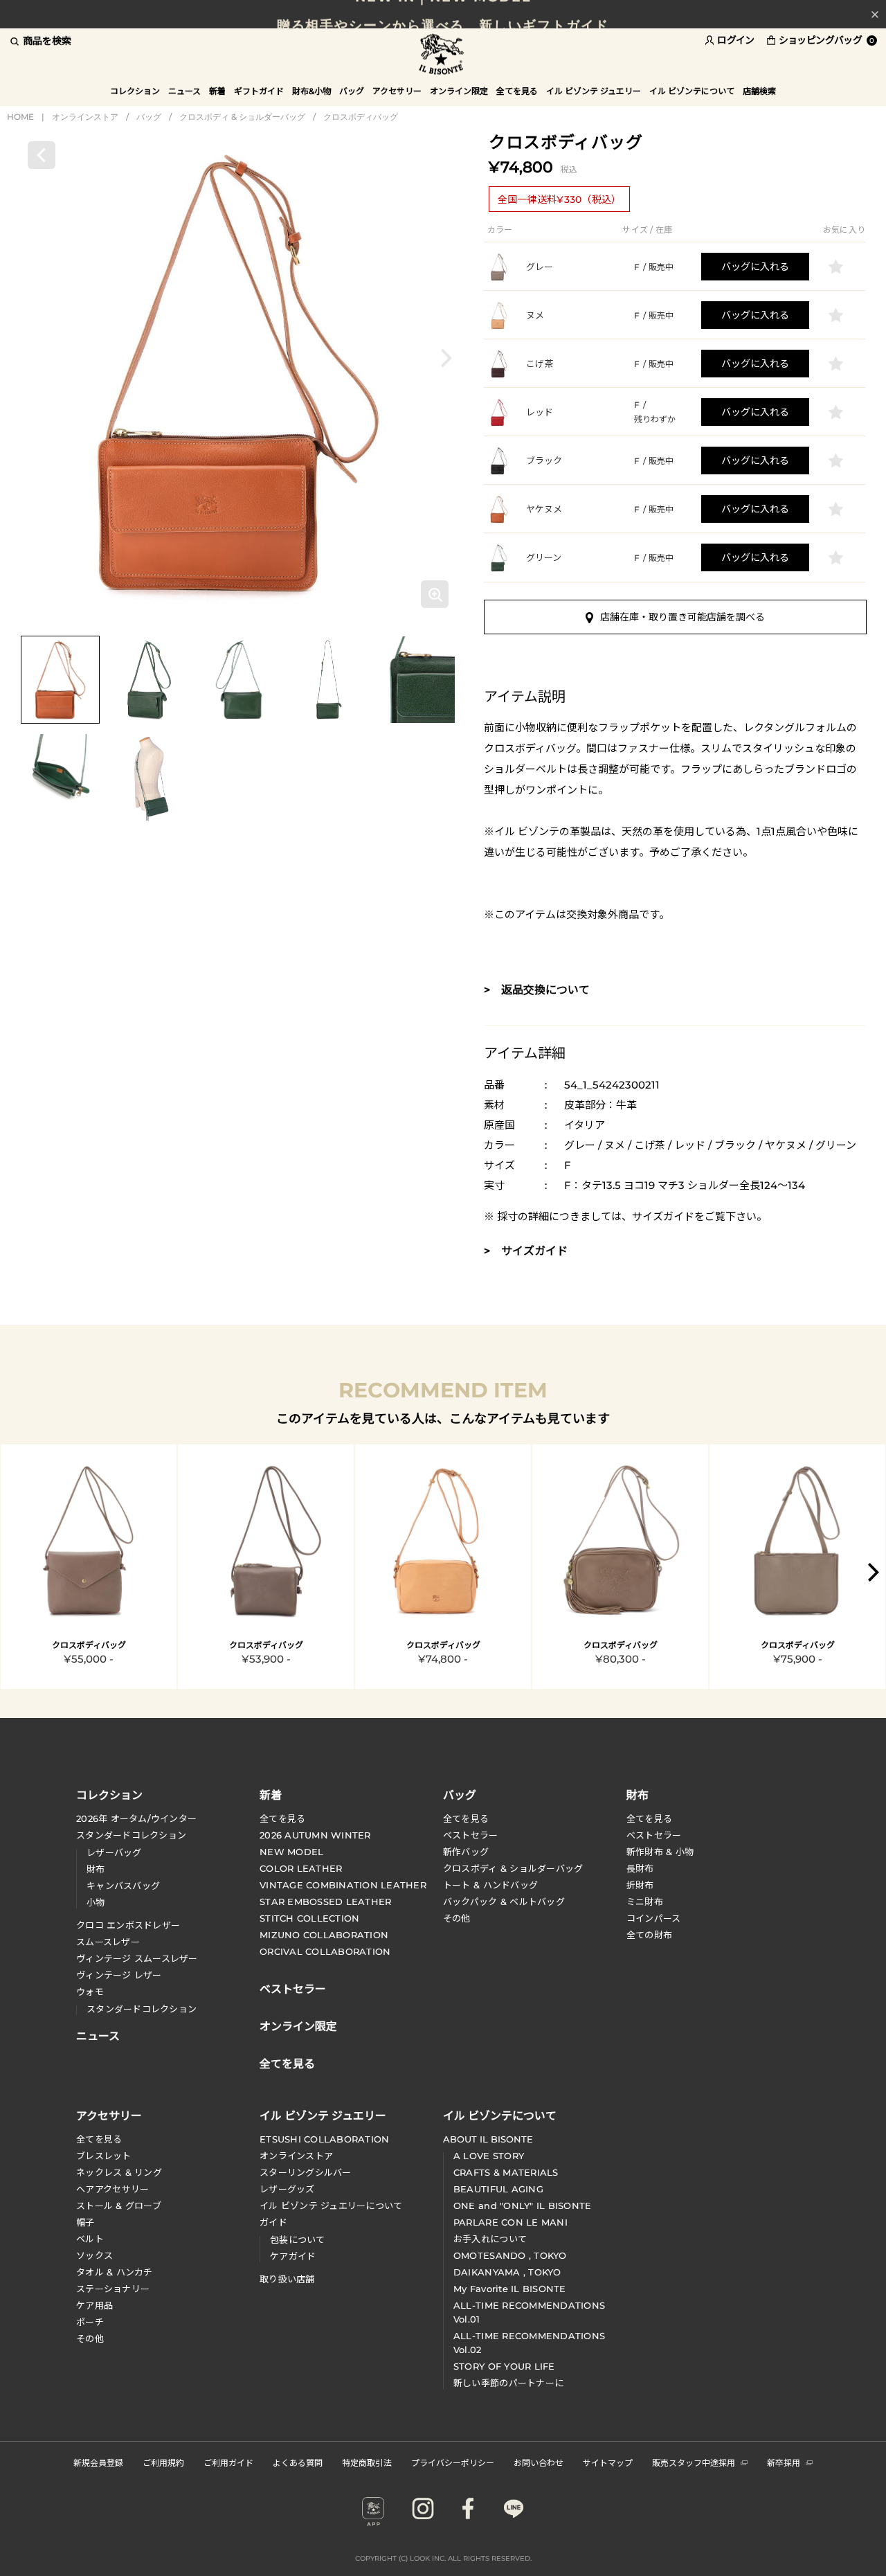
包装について (298, 2239)
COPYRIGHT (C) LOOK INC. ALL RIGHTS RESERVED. (443, 2558)
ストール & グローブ (119, 2206)
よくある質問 (298, 2462)
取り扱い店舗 (287, 2279)
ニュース (184, 91)
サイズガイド (663, 1216)
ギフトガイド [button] (259, 91)
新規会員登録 (98, 2462)
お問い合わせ (539, 2462)
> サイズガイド (526, 1251)
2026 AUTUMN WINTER (315, 1835)
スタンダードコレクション (131, 1835)
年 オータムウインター (136, 1818)
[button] (446, 358)
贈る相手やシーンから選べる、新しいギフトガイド (443, 14)
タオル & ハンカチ (115, 2272)
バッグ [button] (352, 91)
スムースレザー (108, 1942)
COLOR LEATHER (301, 1868)
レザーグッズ (287, 2189)
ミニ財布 (645, 1902)
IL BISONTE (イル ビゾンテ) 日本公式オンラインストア (443, 55)
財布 (96, 1869)
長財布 (640, 1868)
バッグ (149, 117)
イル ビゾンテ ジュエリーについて (331, 2206)
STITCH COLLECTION (309, 1918)
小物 (96, 1902)
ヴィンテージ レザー (119, 1975)
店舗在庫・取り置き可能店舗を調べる (682, 617)
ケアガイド (293, 2256)
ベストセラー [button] (293, 1987)
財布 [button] (638, 1794)
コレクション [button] (135, 91)
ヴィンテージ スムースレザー (137, 1958)
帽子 (85, 2222)
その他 (457, 1918)
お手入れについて (490, 2239)
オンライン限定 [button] (459, 91)
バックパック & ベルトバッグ (504, 1902)
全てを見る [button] (517, 91)
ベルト (90, 2239)
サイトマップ (608, 2462)
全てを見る (282, 1818)
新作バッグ (466, 1852)
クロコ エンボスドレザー (128, 1925)
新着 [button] (217, 91)
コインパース (654, 1918)
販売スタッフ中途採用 (694, 2462)
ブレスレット (104, 2156)
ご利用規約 (163, 2462)
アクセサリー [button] (397, 91)
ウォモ (90, 1992)
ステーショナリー (113, 2289)
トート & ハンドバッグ (490, 1885)
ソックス (94, 2255)
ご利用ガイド (228, 2462)
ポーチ (90, 2322)
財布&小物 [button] (311, 91)
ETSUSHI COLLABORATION (324, 2139)
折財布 (640, 1885)
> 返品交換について (537, 990)
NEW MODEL (291, 1852)
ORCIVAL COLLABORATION (325, 1951)
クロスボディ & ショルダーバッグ (242, 117)
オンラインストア (85, 117)
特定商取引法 (367, 2462)
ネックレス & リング (119, 2172)
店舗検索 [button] (759, 91)
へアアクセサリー (112, 2189)
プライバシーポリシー (453, 2462)
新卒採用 (784, 2462)
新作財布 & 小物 (660, 1852)
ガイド (273, 2222)
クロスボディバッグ (361, 117)
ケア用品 (94, 2305)
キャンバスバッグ (123, 1886)
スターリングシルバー (306, 2172)
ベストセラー (471, 1835)
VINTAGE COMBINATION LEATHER (343, 1885)
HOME (20, 117)
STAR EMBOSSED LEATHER (325, 1902)
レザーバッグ (114, 1852)
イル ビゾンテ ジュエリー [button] (594, 91)
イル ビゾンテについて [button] (692, 91)
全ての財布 (649, 1935)
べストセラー (654, 1835)
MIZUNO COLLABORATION (324, 1935)
